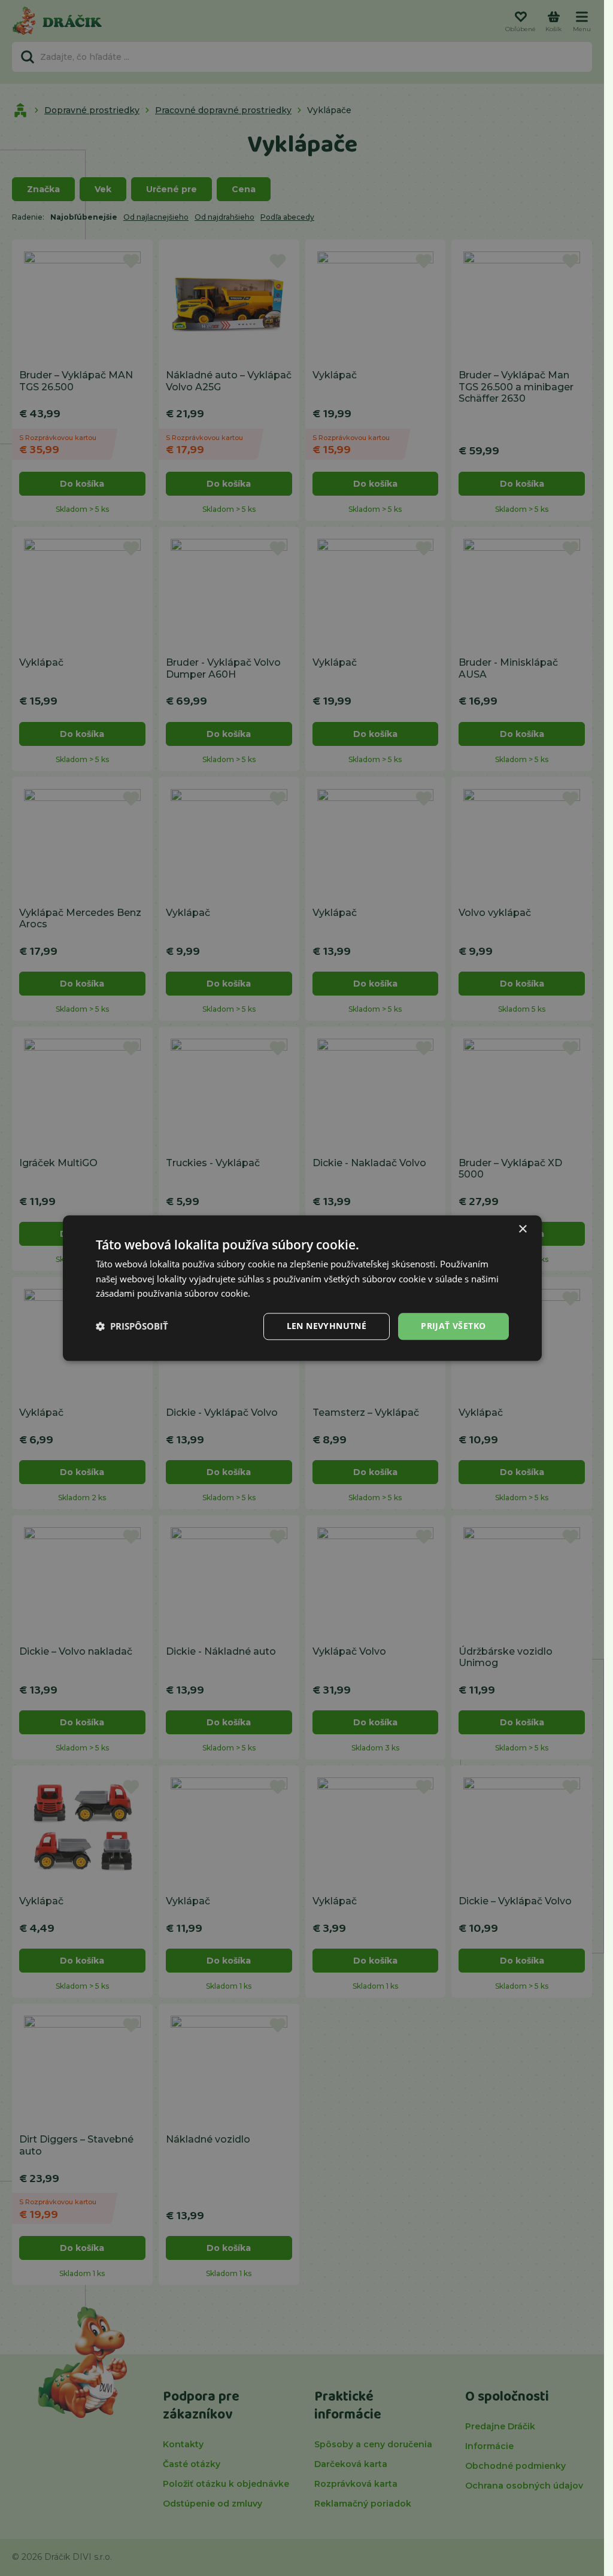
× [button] (522, 1229)
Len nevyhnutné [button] (327, 1326)
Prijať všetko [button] (453, 1326)
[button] (132, 1327)
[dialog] (302, 1288)
